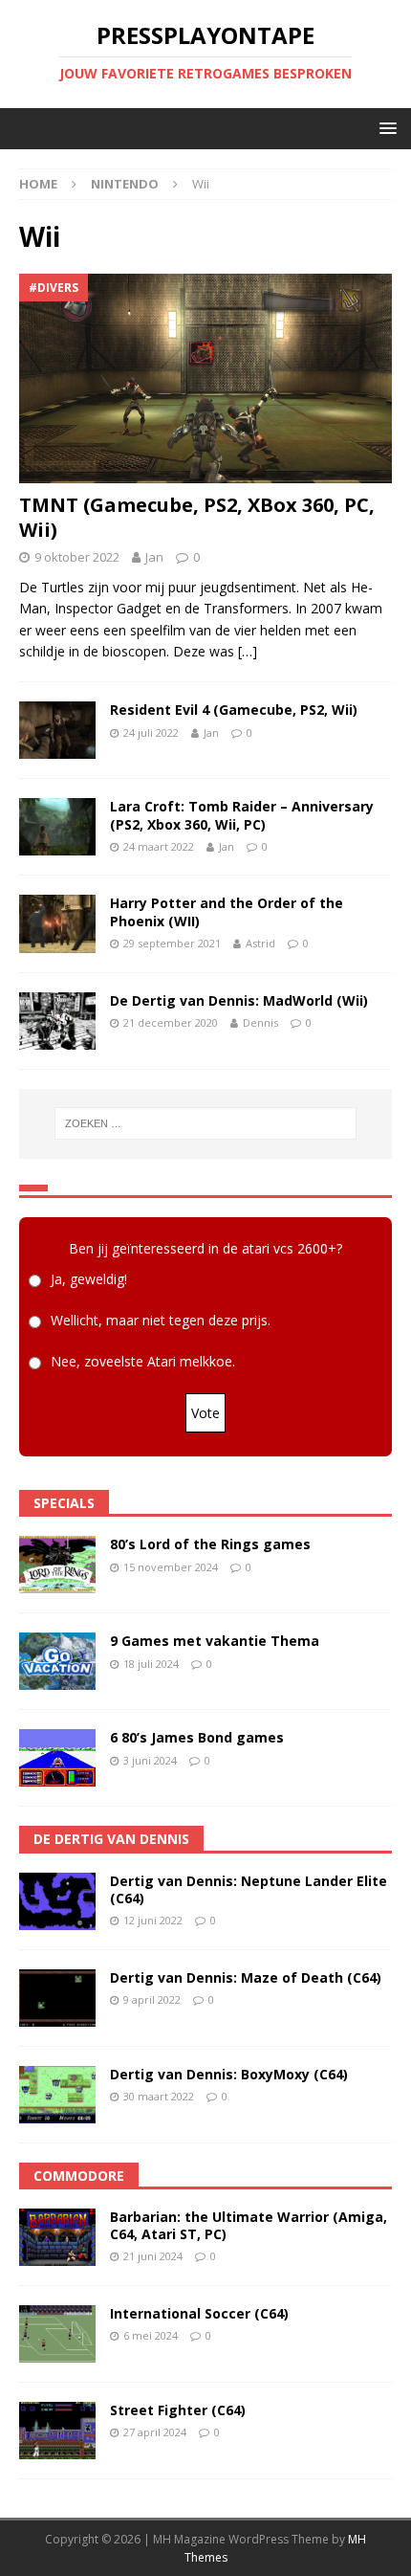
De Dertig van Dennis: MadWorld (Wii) (239, 1000)
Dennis (260, 1022)
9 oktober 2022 (77, 557)
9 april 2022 (152, 1999)
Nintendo (125, 184)
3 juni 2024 (150, 1760)
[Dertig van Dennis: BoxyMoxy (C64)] (57, 2095)
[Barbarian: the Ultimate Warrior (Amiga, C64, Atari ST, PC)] (57, 2237)
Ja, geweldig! (89, 1280)
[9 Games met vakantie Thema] (57, 1661)
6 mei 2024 (151, 2335)
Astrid (260, 943)
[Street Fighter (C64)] (57, 2431)
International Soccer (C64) (199, 2313)
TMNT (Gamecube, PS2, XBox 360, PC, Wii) (197, 517)
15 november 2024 (171, 1567)
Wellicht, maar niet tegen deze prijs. (161, 1321)
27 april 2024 (155, 2432)
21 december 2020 (171, 1022)
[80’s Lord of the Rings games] (57, 1565)
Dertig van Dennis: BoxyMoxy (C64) (229, 2074)
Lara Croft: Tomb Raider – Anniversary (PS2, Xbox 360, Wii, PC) (242, 815)
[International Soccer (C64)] (57, 2334)
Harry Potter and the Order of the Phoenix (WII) (227, 911)
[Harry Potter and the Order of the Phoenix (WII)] (57, 923)
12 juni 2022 (153, 1920)
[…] (248, 651)
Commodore (79, 2176)
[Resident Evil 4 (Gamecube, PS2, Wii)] (57, 730)
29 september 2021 (172, 943)
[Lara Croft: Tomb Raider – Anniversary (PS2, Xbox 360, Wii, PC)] (57, 827)
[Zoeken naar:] (206, 1123)
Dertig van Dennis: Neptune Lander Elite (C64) (249, 1889)
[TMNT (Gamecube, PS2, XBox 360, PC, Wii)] (205, 378)
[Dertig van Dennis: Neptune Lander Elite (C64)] (57, 1901)
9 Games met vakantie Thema (215, 1641)
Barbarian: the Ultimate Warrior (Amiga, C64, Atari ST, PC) (249, 2225)
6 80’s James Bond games (197, 1737)
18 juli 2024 (151, 1664)
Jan (154, 557)
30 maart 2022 (159, 2096)
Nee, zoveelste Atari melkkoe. (143, 1362)
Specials (64, 1503)
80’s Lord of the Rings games (210, 1544)
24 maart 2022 (159, 846)
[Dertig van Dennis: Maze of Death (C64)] (57, 1998)
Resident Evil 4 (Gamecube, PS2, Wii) (234, 710)
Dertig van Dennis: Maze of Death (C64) (246, 1977)
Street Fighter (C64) (178, 2410)
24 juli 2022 (151, 733)
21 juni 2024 (153, 2256)
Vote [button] (205, 1413)
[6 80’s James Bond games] (57, 1758)
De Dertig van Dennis (111, 1839)
